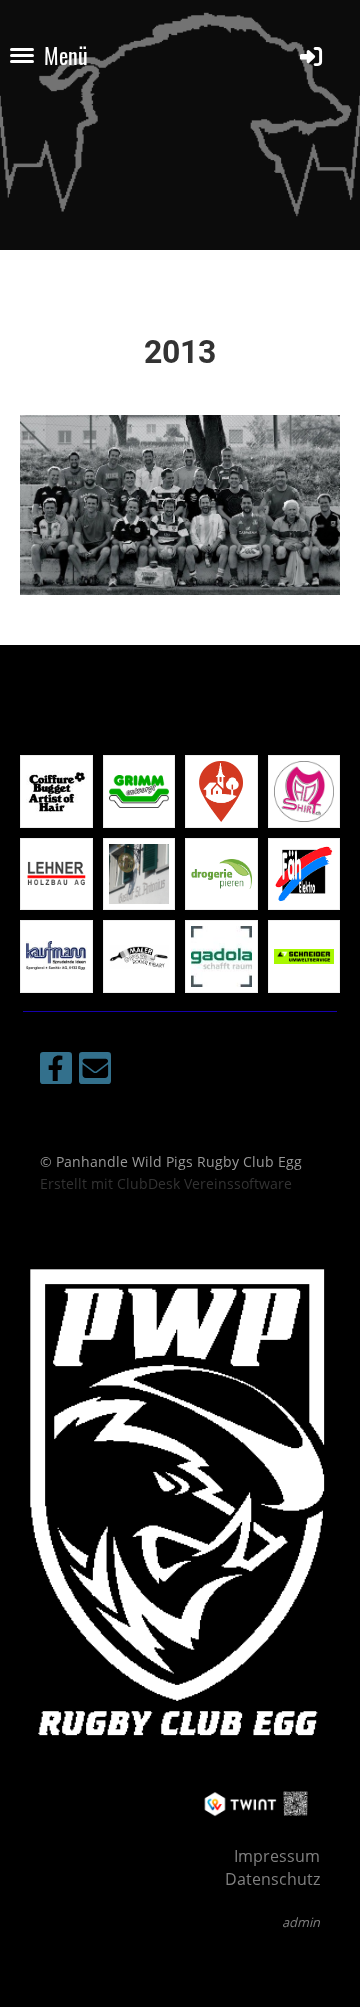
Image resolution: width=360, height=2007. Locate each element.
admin (301, 1922)
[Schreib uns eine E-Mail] (95, 1071)
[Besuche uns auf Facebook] (56, 1071)
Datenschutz (272, 1879)
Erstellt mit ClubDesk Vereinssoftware (166, 1183)
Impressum (277, 1856)
